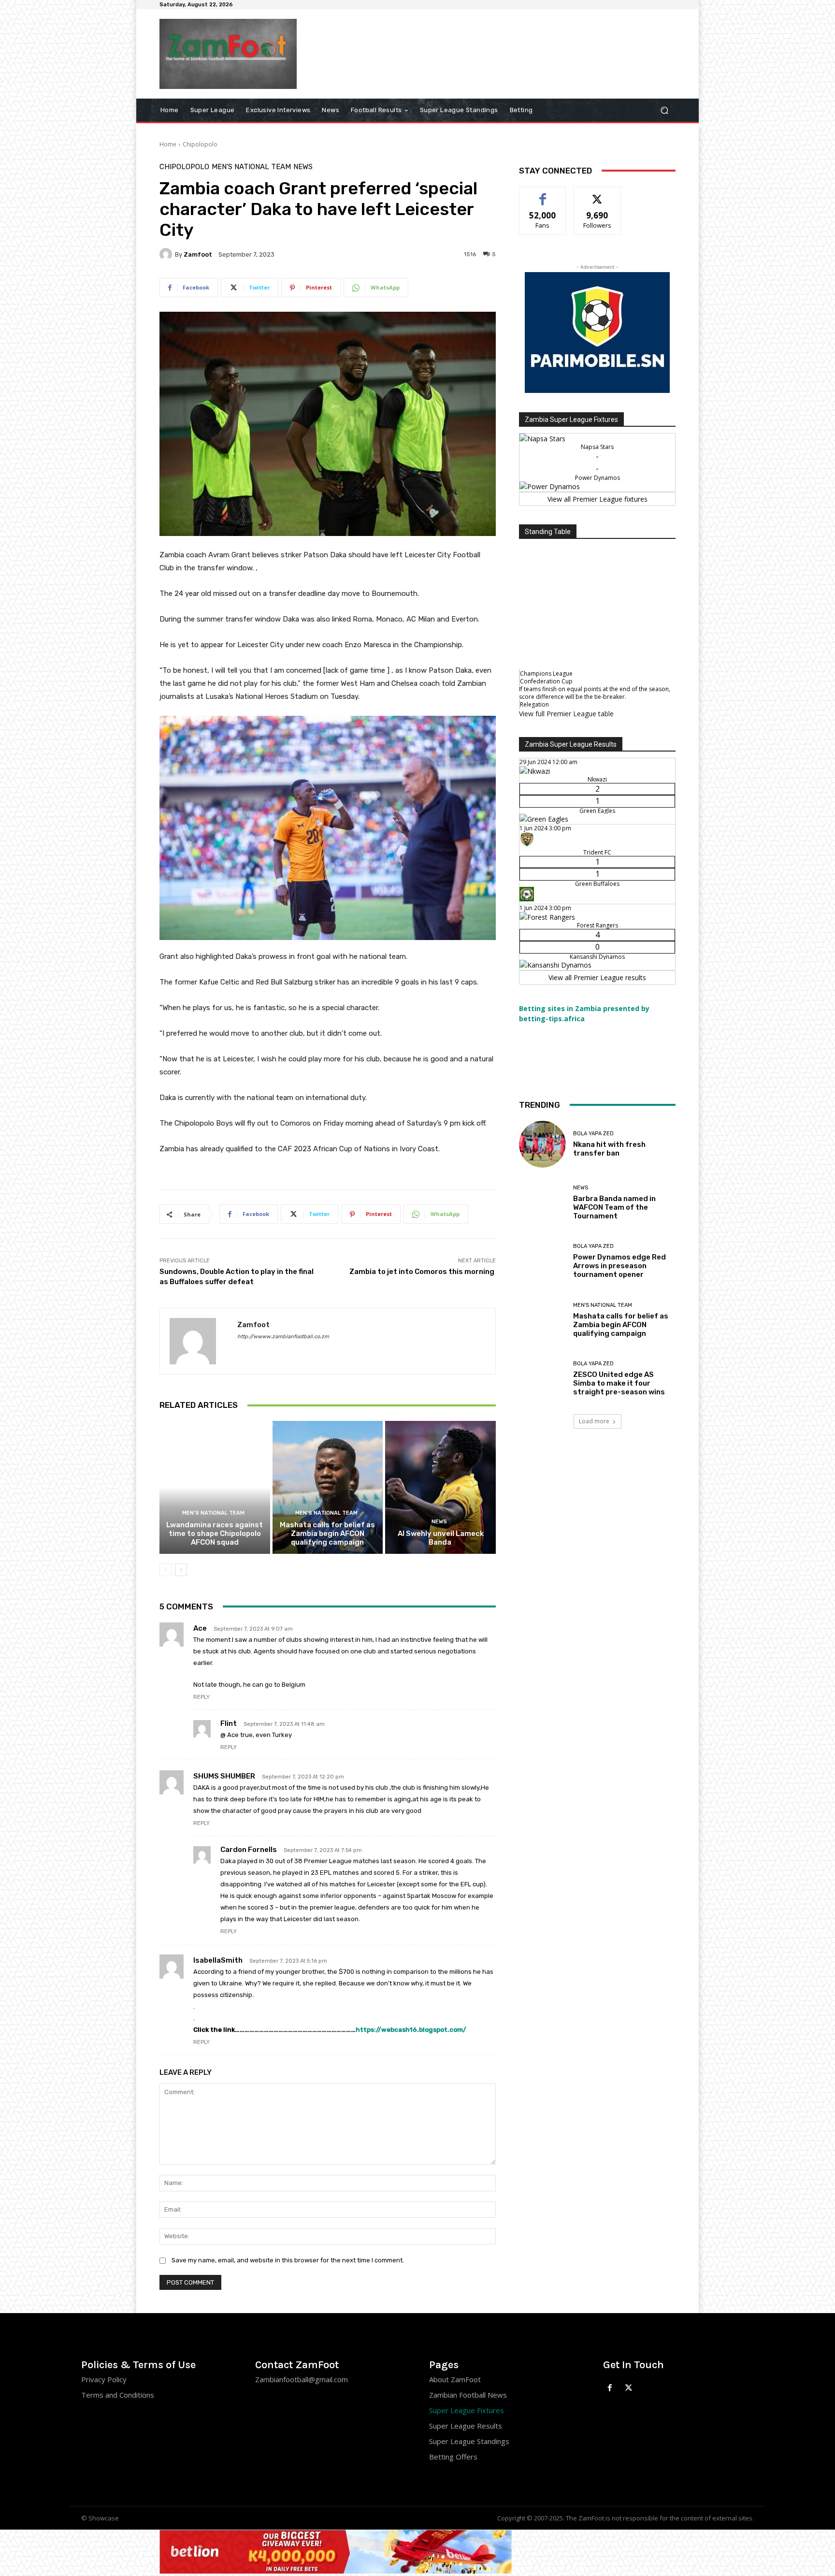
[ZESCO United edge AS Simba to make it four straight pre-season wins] (542, 1379)
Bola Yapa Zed (593, 1134)
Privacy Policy (104, 2379)
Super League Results (466, 2426)
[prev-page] (166, 1570)
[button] (664, 110)
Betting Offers (453, 2457)
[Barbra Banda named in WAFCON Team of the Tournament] (542, 1203)
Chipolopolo (200, 144)
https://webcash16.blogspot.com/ (411, 2030)
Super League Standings (469, 2441)
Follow (597, 194)
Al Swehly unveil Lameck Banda (441, 1538)
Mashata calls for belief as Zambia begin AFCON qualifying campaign (327, 1534)
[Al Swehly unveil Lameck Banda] (440, 1487)
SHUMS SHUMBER (224, 1776)
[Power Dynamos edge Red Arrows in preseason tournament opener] (542, 1261)
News (303, 167)
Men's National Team (251, 167)
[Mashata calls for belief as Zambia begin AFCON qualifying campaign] (328, 1487)
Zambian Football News (468, 2395)
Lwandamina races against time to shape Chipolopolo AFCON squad (215, 1534)
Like (543, 194)
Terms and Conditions (118, 2395)
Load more (594, 1421)
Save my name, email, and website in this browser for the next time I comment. (288, 2260)
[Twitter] (629, 2388)
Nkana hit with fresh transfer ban (609, 1149)
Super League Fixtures (467, 2410)
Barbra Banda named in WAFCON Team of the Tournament (614, 1207)
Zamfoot (198, 254)
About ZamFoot (455, 2379)
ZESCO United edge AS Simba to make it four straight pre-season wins (619, 1383)
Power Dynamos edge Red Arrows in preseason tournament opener (619, 1266)
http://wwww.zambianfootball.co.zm (283, 1337)
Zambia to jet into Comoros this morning (423, 1272)
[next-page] (181, 1570)
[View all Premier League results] (597, 743)
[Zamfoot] (167, 254)
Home (168, 144)
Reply (202, 1697)
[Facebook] (610, 2388)
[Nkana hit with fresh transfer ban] (542, 1144)
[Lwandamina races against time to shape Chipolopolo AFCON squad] (215, 1487)
